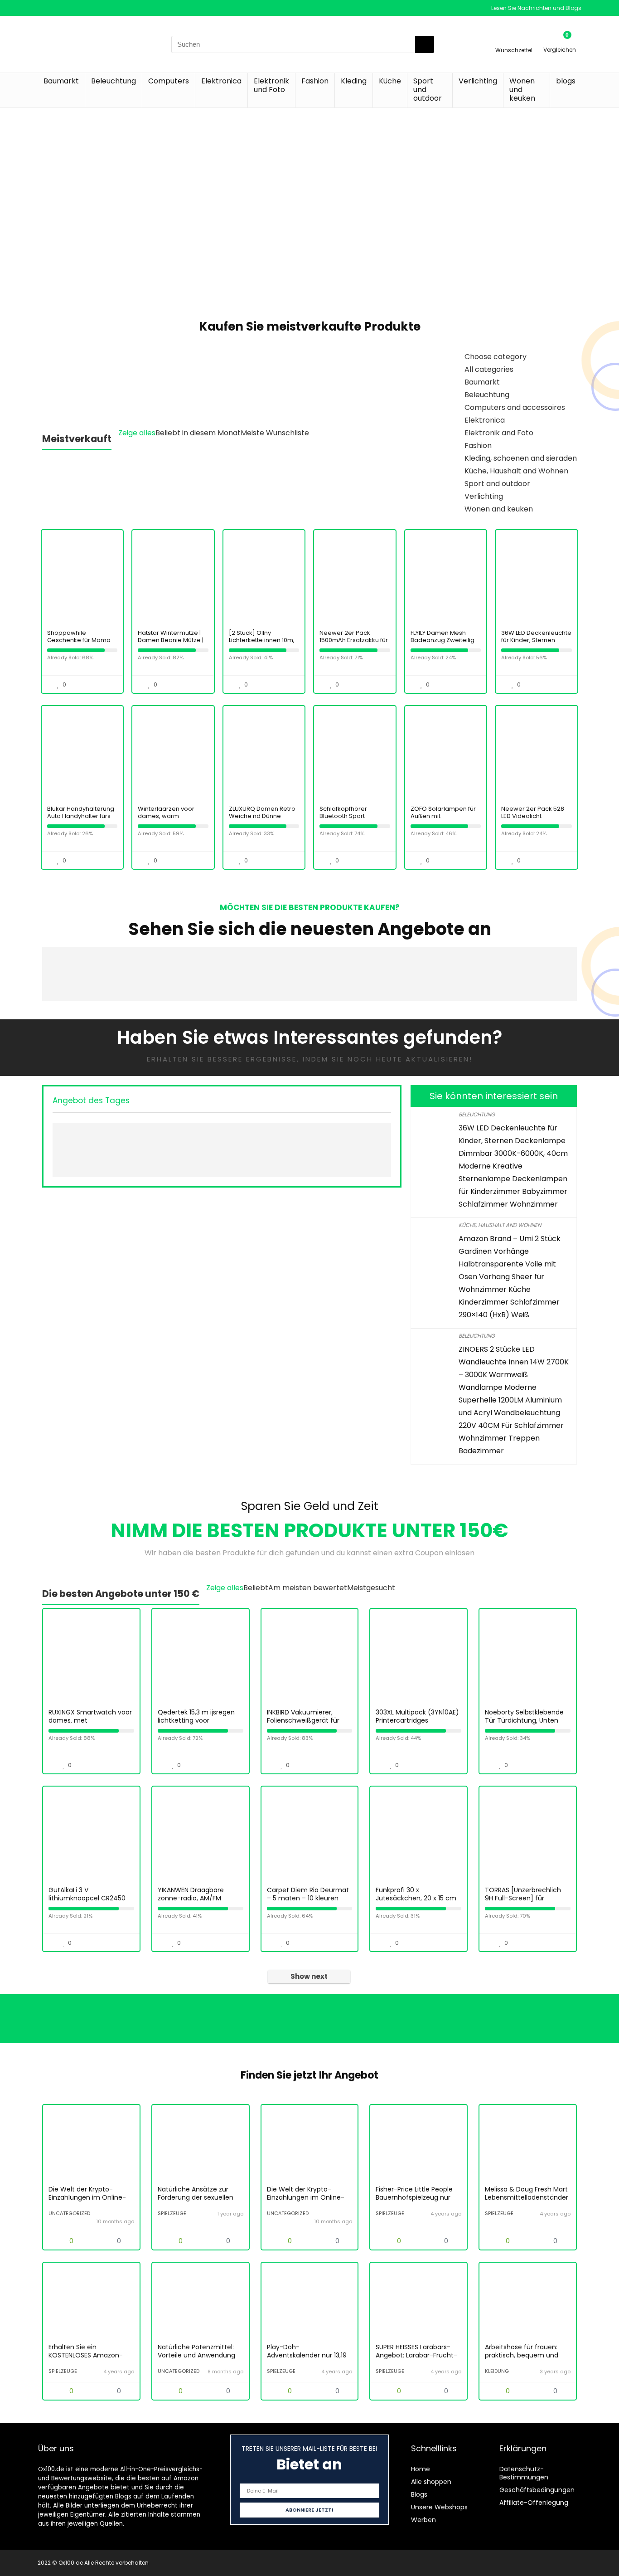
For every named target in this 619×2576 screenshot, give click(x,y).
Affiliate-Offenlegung (534, 2503)
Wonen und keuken (522, 90)
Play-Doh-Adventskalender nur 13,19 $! (307, 2355)
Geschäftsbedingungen (537, 2490)
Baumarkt (61, 81)
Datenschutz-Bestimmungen (524, 2473)
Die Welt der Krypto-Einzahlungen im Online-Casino (87, 2197)
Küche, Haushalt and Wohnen (500, 1225)
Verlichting (478, 81)
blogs (566, 81)
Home (421, 2469)
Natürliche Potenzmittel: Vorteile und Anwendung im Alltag (196, 2355)
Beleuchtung (114, 81)
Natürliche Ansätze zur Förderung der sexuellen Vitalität (196, 2197)
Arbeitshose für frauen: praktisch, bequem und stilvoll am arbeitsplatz (522, 2355)
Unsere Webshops (439, 2507)
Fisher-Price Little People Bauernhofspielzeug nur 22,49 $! (414, 2197)
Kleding (354, 81)
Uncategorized (69, 2213)
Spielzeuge (172, 2213)
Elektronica (221, 81)
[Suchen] (425, 44)
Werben (423, 2520)
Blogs (419, 2494)
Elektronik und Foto (271, 85)
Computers (169, 81)
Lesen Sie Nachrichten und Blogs (536, 8)
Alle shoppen (431, 2482)
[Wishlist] (514, 40)
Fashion (315, 81)
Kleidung (497, 2371)
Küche (390, 81)
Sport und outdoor (428, 90)
